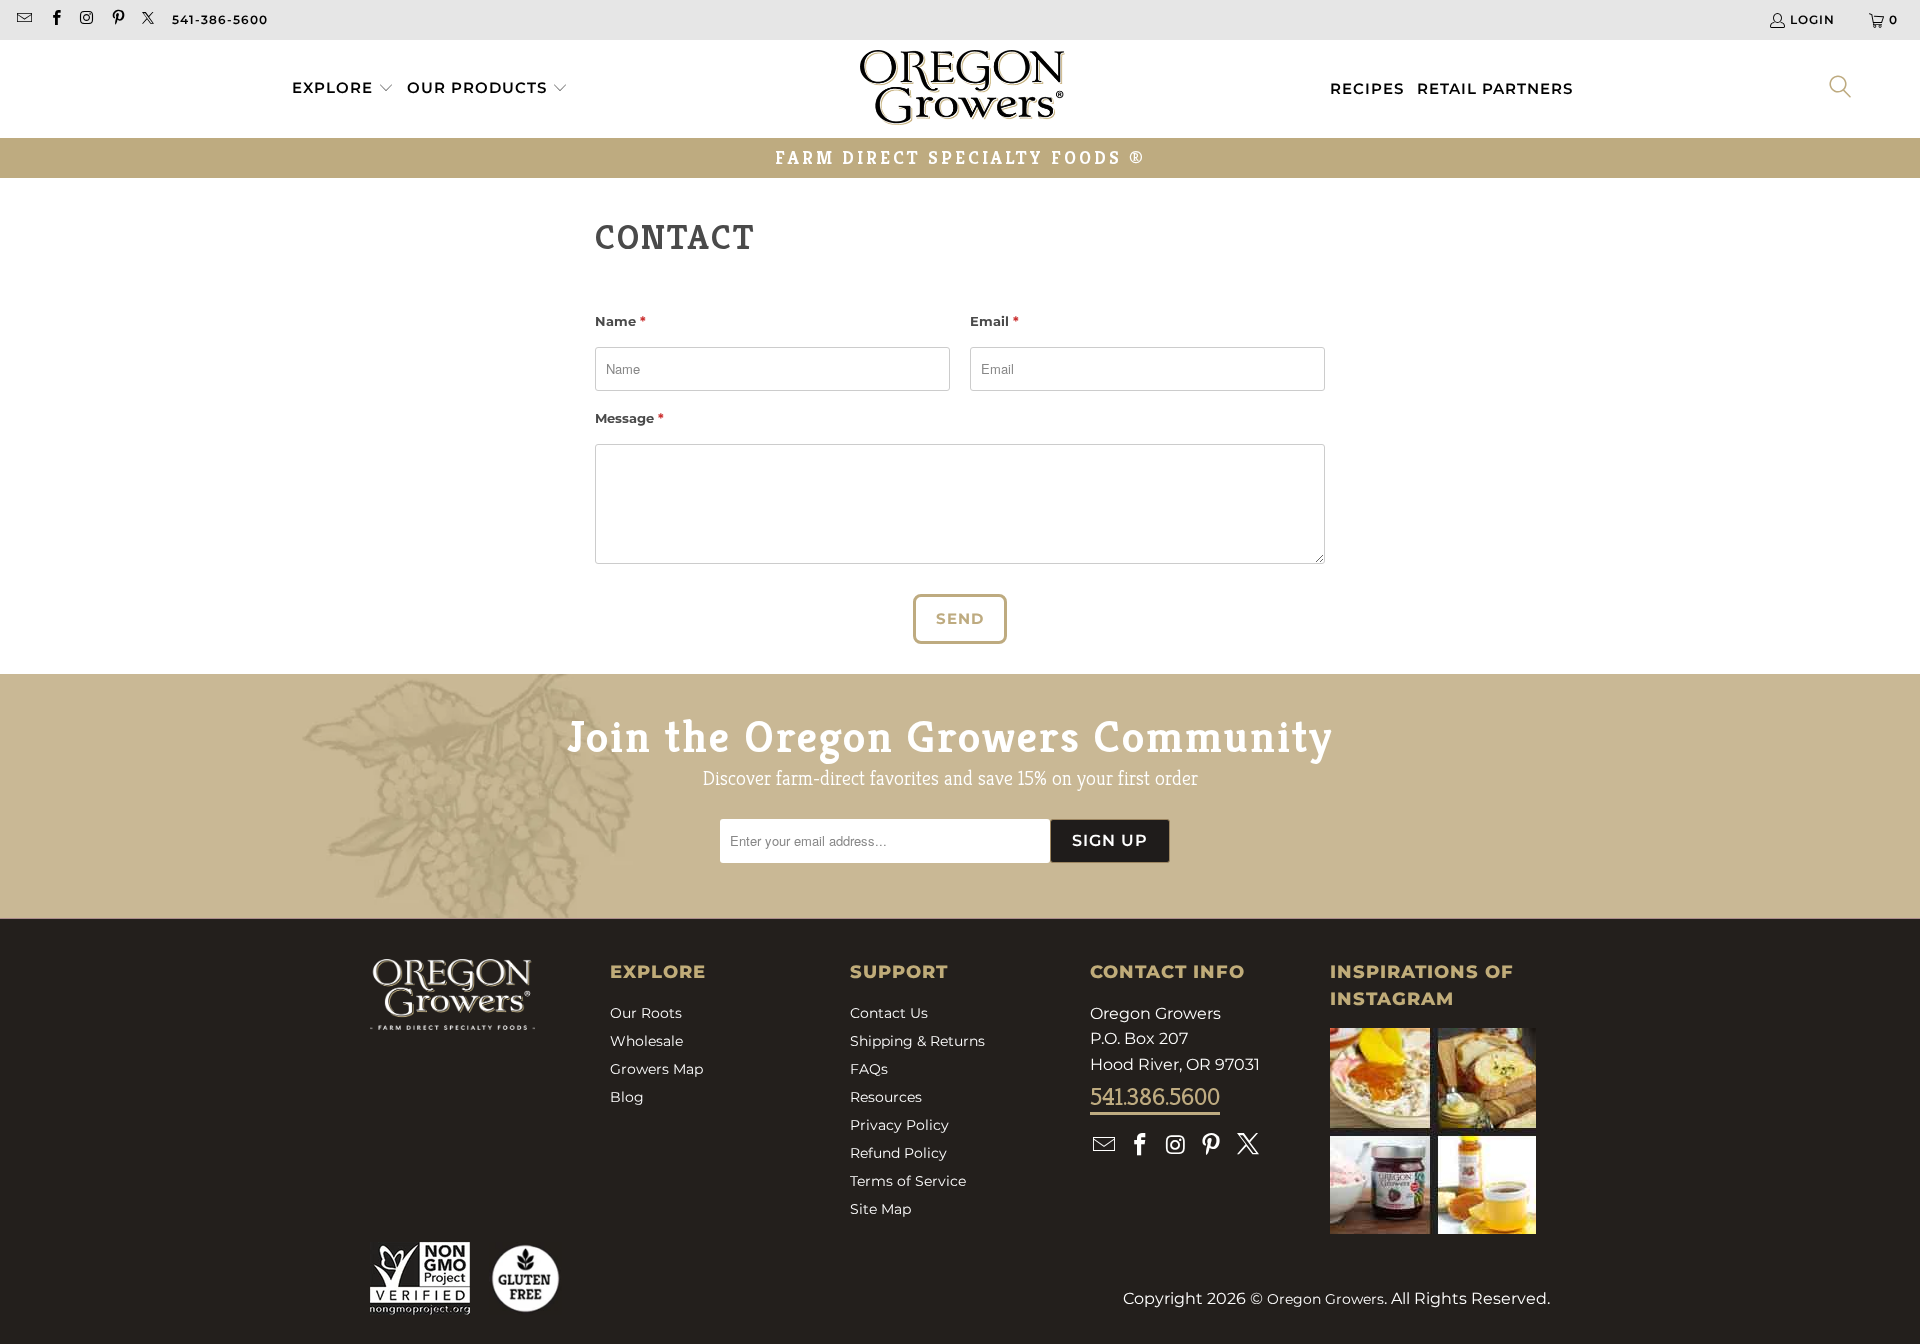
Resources (886, 1097)
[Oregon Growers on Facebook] (54, 19)
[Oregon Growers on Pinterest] (117, 19)
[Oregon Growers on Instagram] (86, 19)
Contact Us (889, 1013)
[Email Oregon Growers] (23, 19)
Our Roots (646, 1013)
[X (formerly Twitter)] (148, 19)
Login (1812, 19)
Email (994, 321)
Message (629, 418)
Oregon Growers (1325, 1299)
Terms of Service (908, 1181)
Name (620, 321)
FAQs (869, 1069)
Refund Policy (898, 1153)
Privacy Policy (899, 1125)
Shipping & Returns (917, 1041)
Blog (627, 1097)
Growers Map (656, 1069)
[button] (343, 89)
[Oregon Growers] (962, 89)
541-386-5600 (220, 19)
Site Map (880, 1209)
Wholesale (646, 1041)
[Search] (1841, 88)
